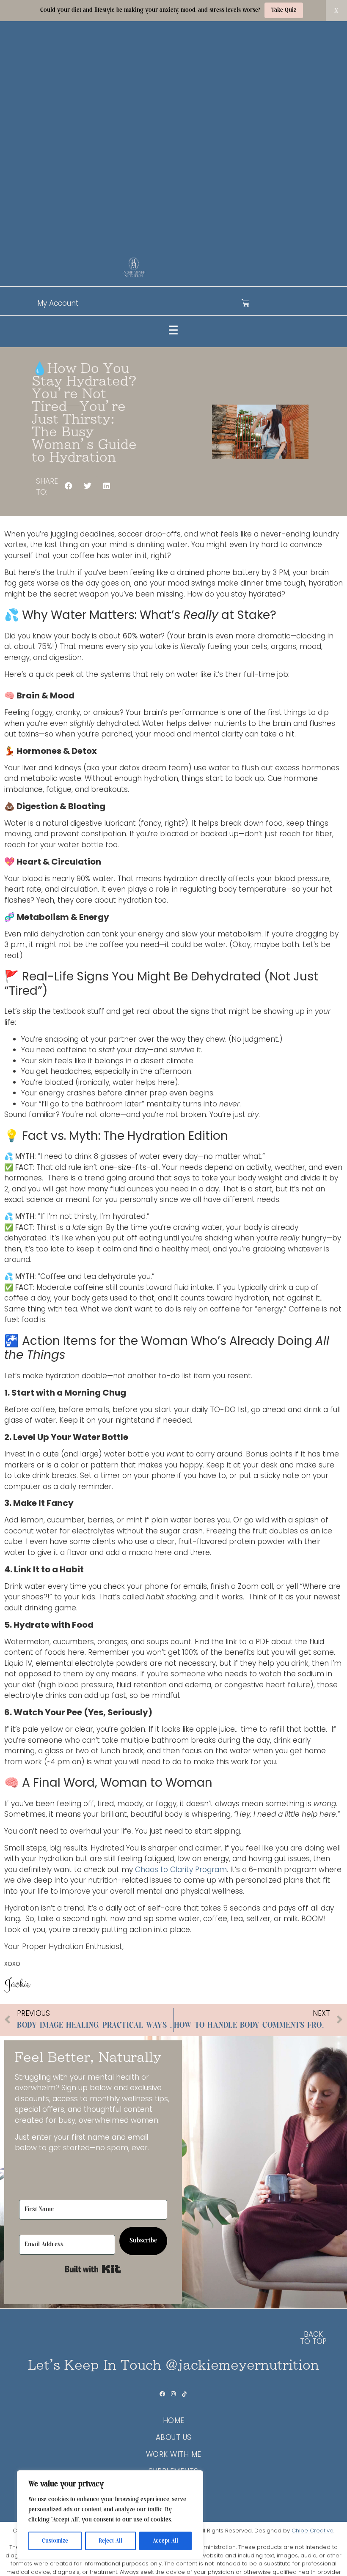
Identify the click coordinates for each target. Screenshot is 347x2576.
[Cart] (246, 303)
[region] (110, 2515)
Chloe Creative (313, 2531)
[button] (69, 486)
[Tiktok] (185, 2394)
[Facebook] (162, 2394)
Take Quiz (284, 10)
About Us (174, 2437)
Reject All (110, 2541)
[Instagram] (173, 2394)
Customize (55, 2541)
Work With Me (174, 2454)
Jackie (17, 1984)
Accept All (165, 2541)
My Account (58, 303)
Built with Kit (93, 2269)
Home (174, 2420)
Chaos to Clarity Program (181, 1870)
